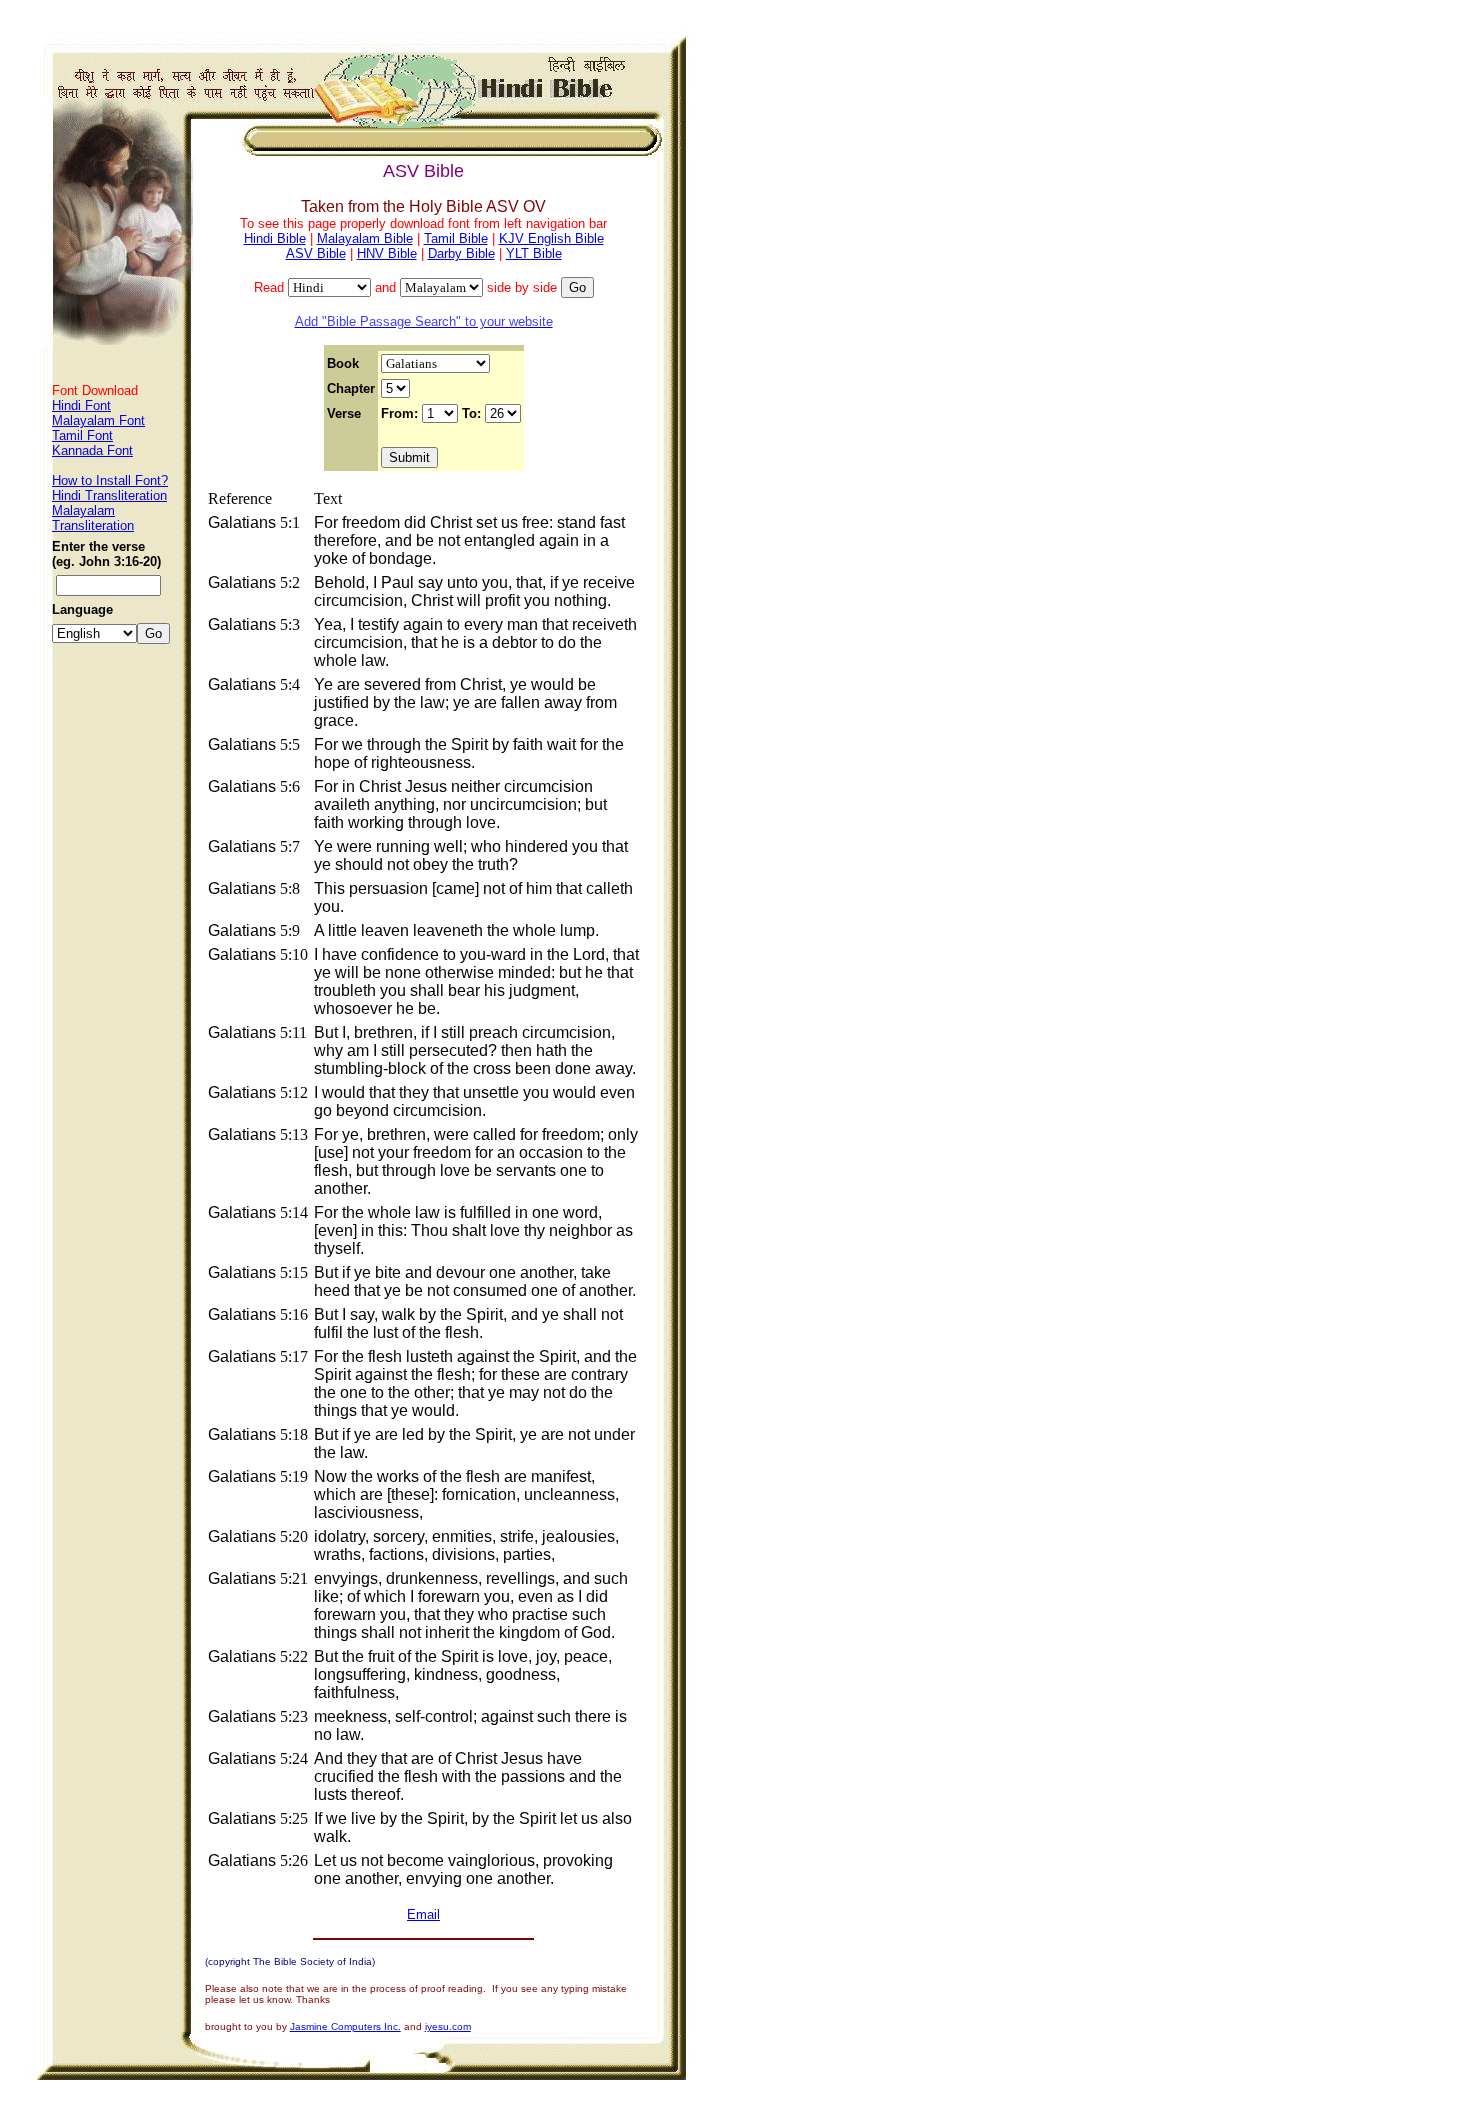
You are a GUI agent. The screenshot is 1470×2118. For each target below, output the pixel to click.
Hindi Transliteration (109, 495)
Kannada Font (92, 450)
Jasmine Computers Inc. (345, 2026)
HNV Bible (387, 253)
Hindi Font (81, 405)
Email (423, 1914)
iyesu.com (448, 2026)
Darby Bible (461, 253)
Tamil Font (82, 435)
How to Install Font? (110, 480)
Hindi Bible (275, 238)
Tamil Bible (456, 238)
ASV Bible (316, 253)
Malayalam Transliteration (93, 518)
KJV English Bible (551, 238)
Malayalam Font (98, 420)
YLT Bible (534, 253)
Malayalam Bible (365, 238)
